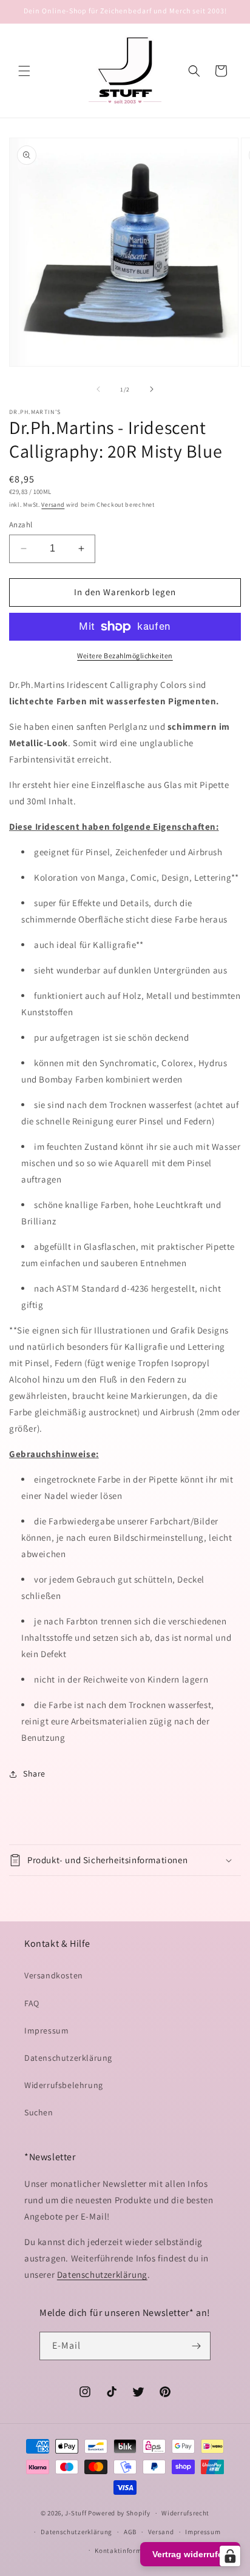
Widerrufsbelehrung (64, 2085)
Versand (53, 505)
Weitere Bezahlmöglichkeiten (125, 656)
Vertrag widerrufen (190, 2554)
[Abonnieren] (197, 2346)
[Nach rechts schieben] (152, 389)
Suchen (39, 2112)
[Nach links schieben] (98, 389)
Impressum (46, 2030)
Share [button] (34, 1774)
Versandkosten (54, 1975)
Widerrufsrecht (185, 2513)
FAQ (32, 2003)
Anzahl (21, 525)
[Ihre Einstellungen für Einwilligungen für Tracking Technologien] (230, 2556)
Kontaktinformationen (130, 2551)
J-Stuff (76, 2513)
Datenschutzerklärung (68, 2058)
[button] (24, 71)
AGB (130, 2532)
